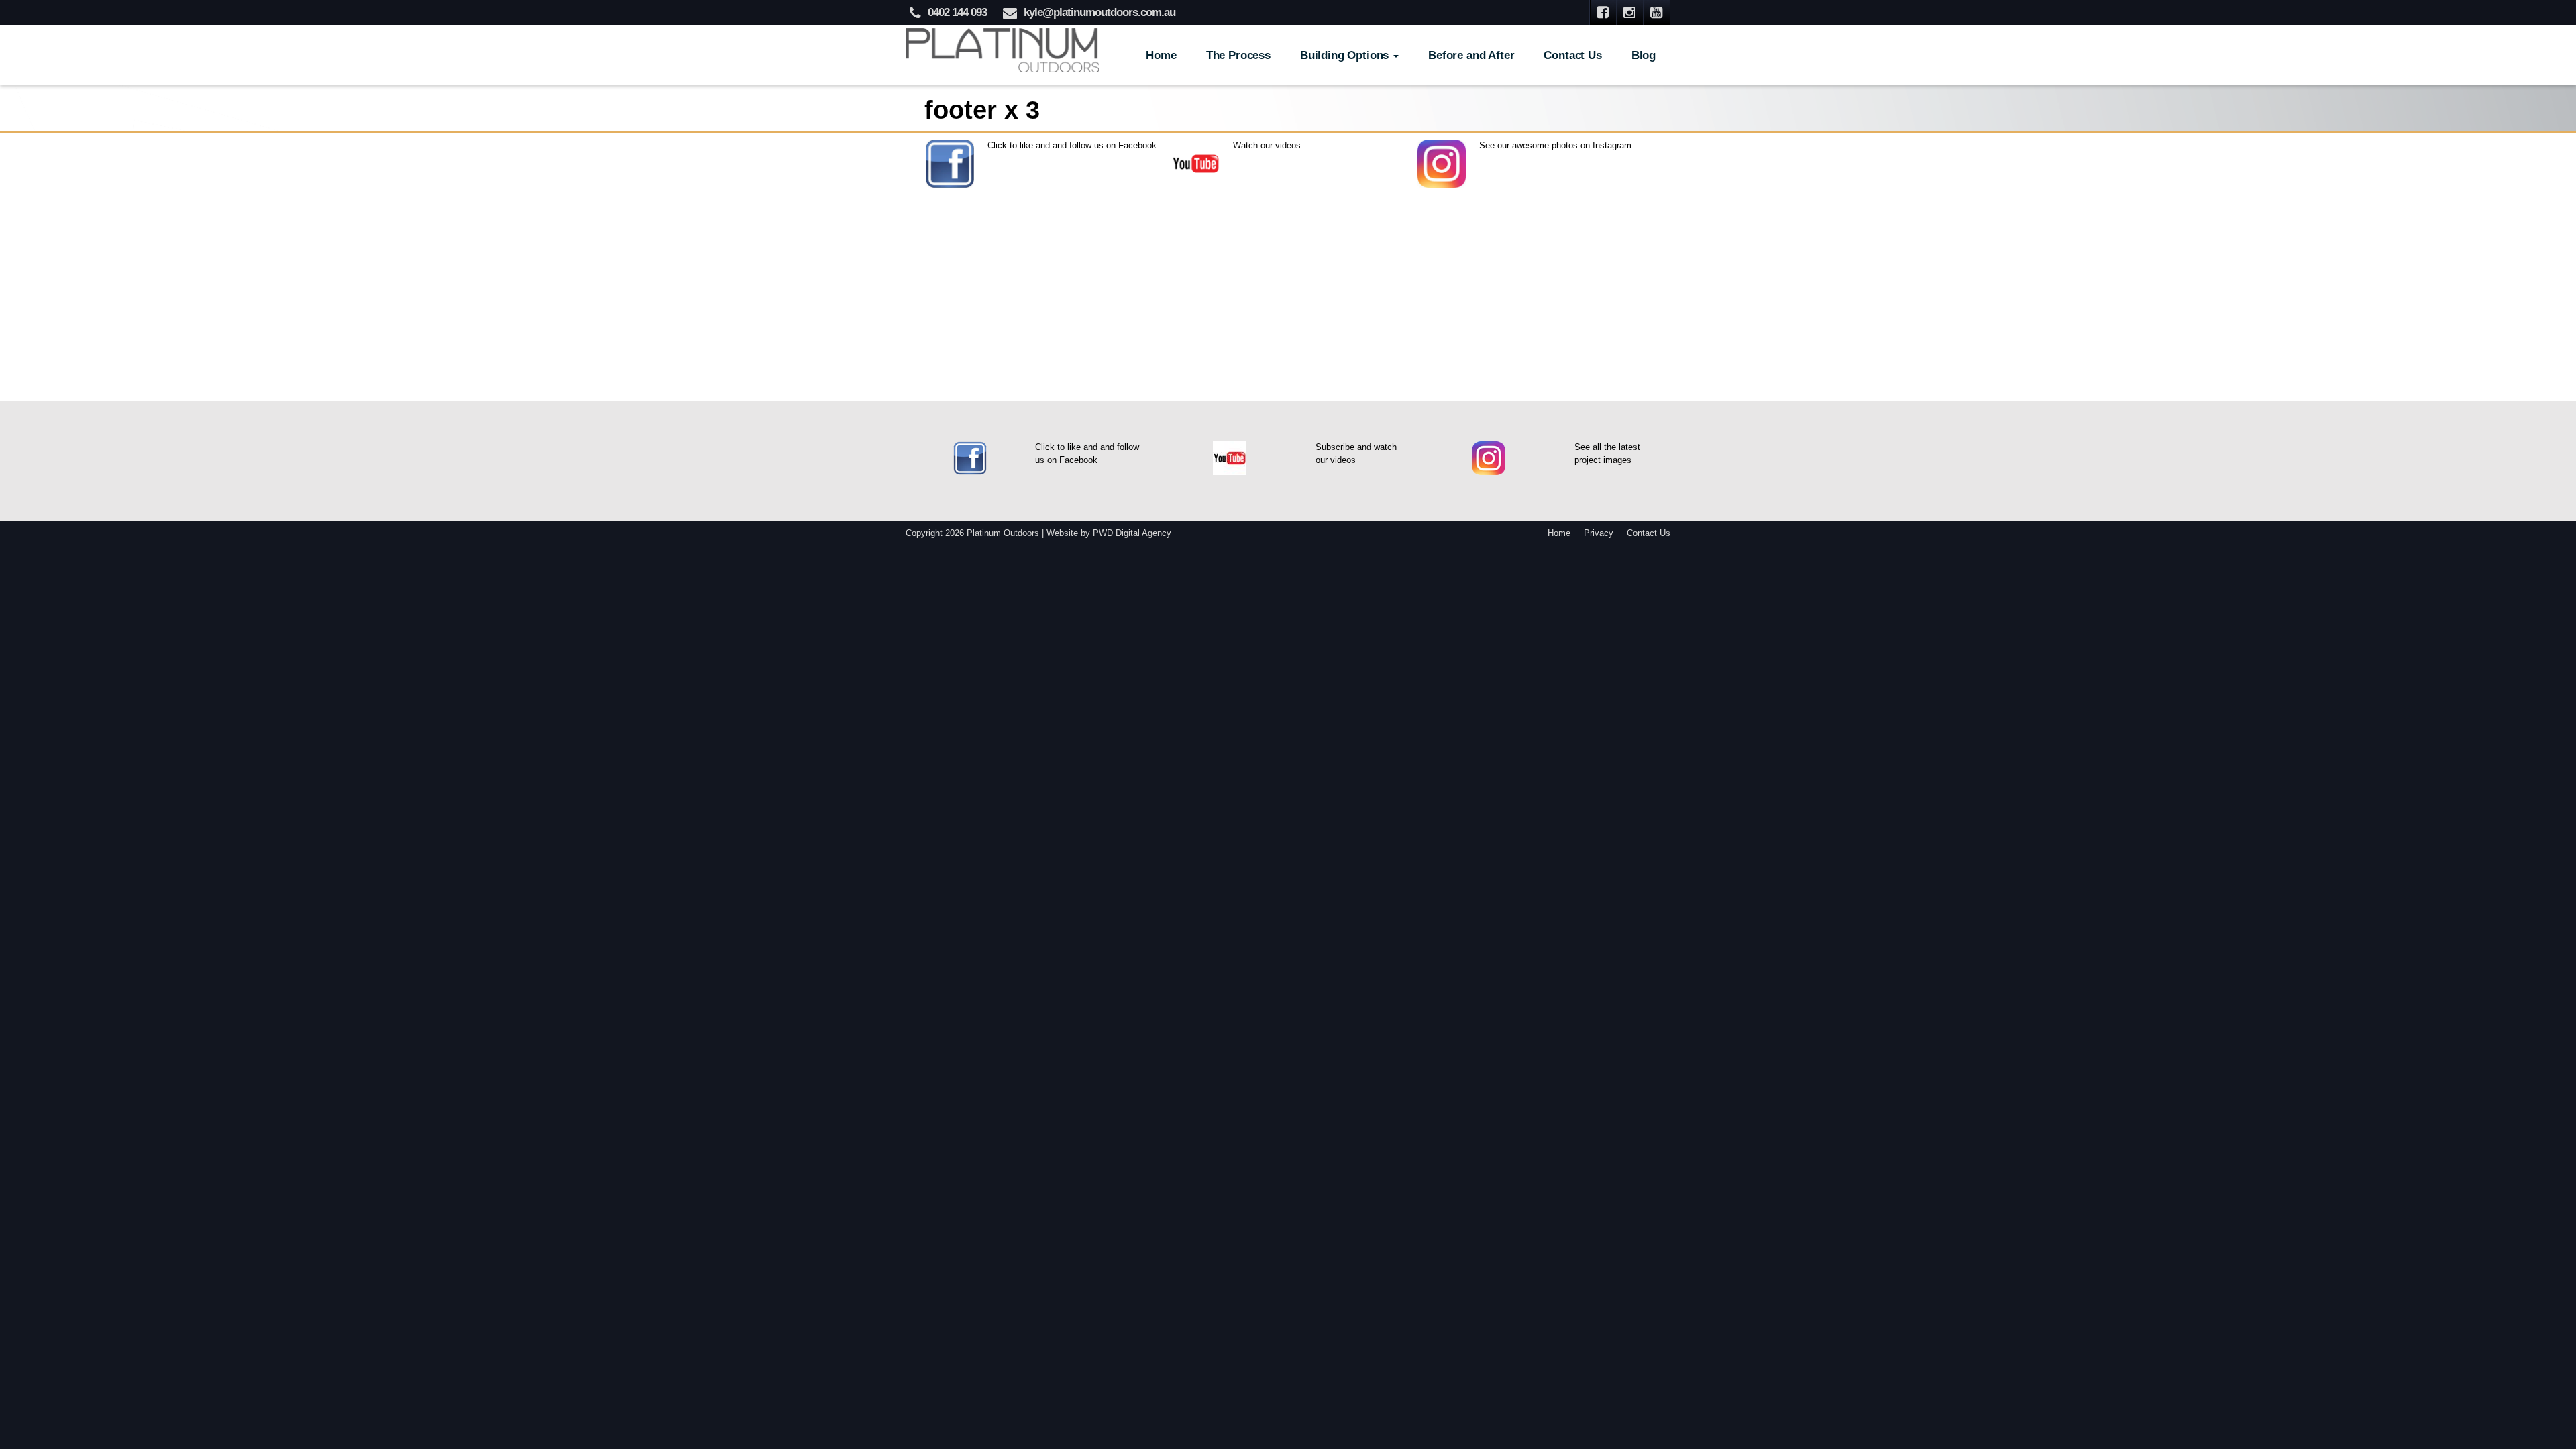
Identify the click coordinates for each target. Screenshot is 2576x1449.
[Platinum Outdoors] (1003, 49)
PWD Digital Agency (1132, 533)
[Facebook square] (1603, 12)
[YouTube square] (1657, 12)
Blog (1644, 55)
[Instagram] (1630, 12)
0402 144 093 (957, 12)
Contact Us (1572, 55)
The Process (1238, 55)
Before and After (1471, 55)
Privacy (1599, 533)
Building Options (1346, 55)
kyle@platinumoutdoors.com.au (1099, 12)
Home (1161, 55)
